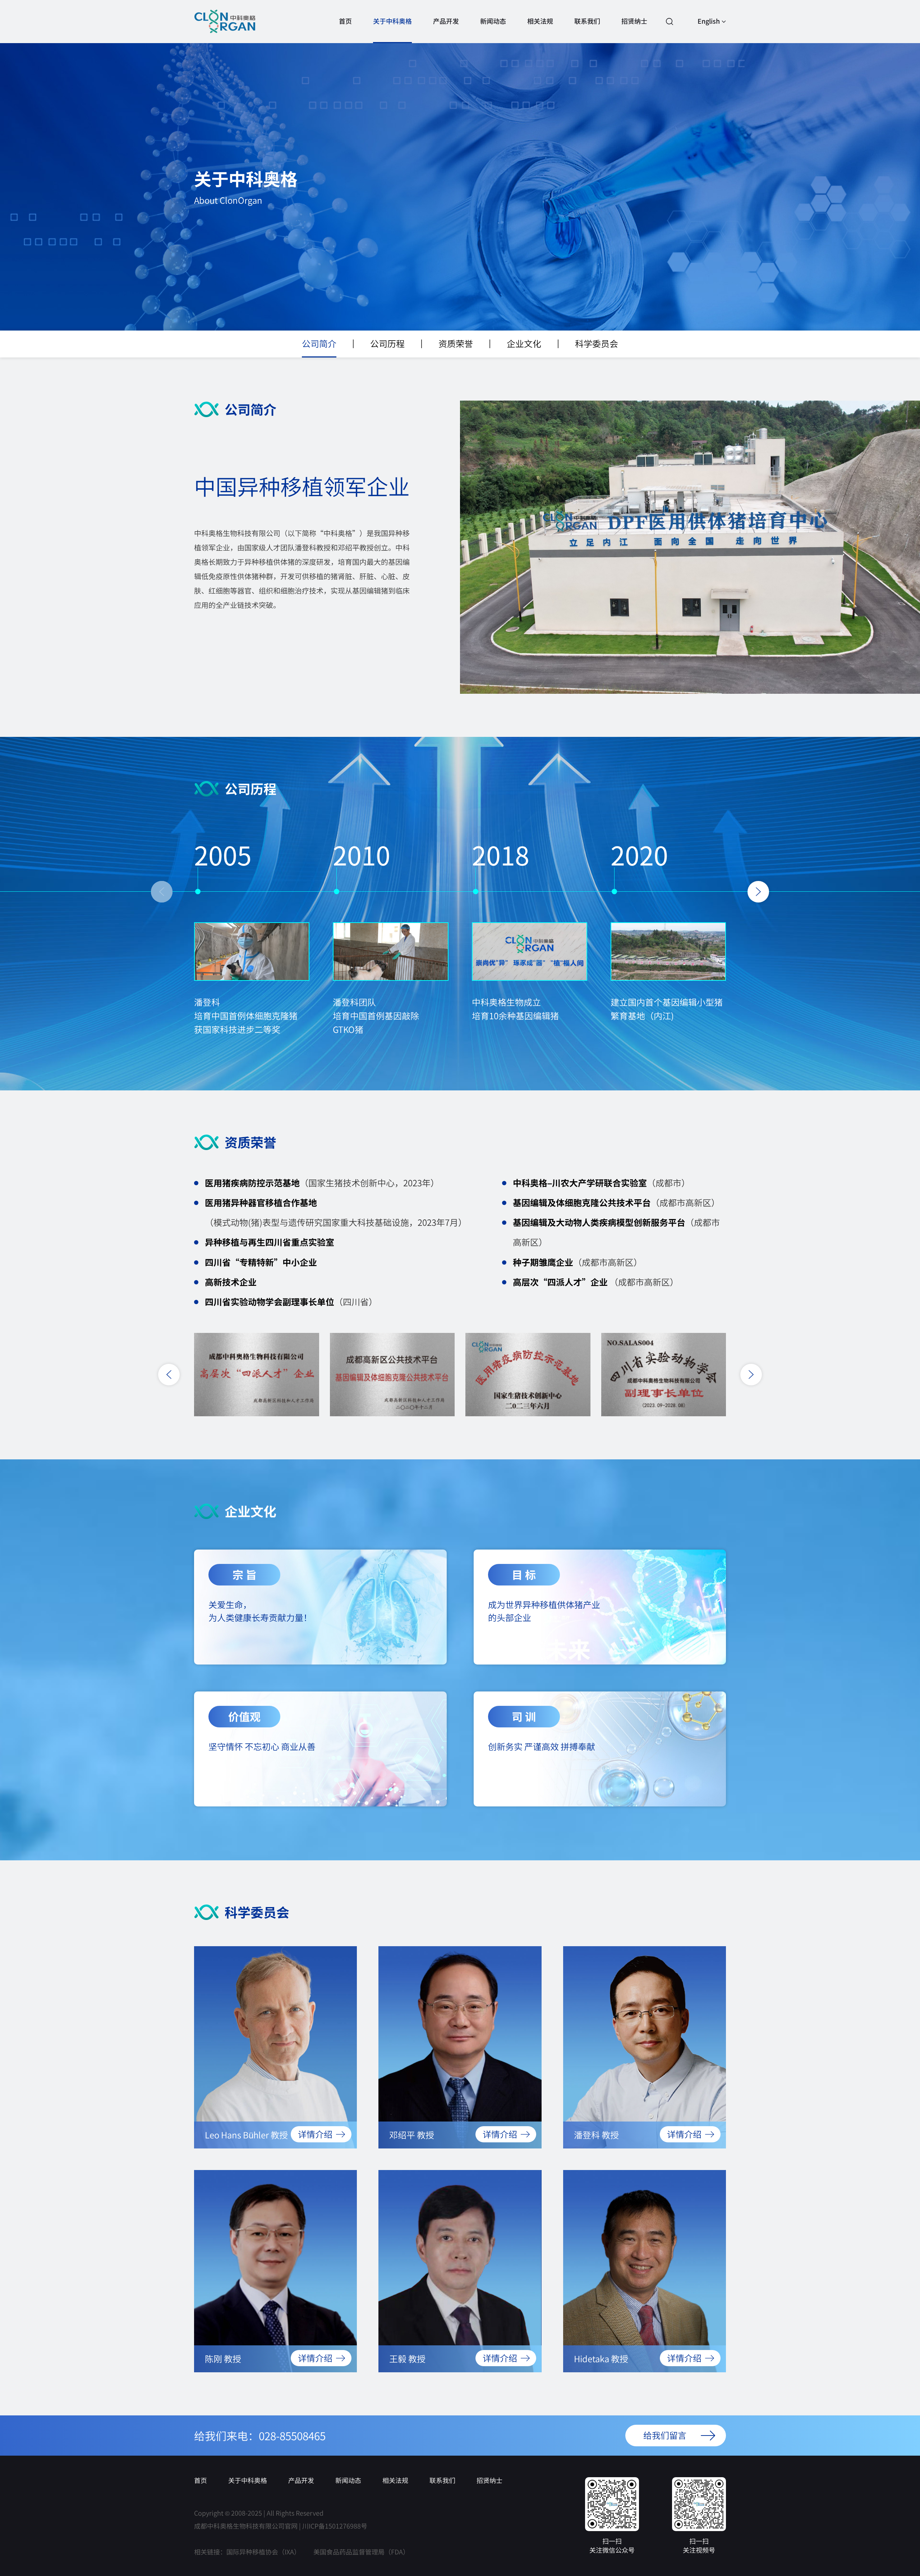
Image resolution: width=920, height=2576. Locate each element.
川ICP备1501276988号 (335, 2526)
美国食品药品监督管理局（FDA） (361, 2552)
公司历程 (387, 343)
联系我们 (587, 21)
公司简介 (319, 343)
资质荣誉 (456, 343)
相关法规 (540, 21)
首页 (345, 21)
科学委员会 (597, 343)
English (709, 21)
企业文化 (524, 343)
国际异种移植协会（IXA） (263, 2552)
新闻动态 (493, 21)
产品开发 (446, 21)
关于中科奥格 (392, 21)
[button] (162, 892)
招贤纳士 (634, 21)
